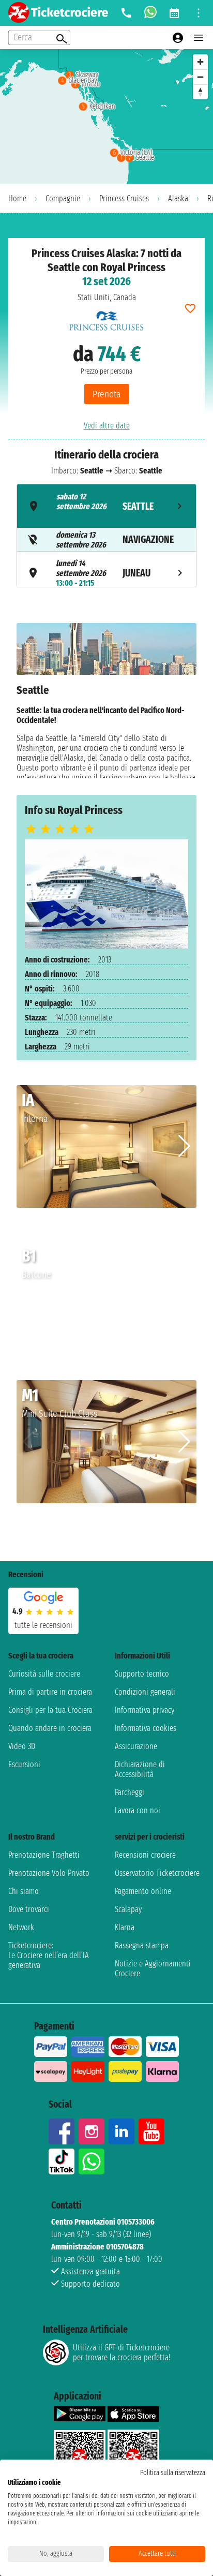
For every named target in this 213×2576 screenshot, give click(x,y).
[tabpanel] (106, 701)
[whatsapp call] (150, 13)
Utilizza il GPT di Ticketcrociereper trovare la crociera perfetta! (121, 2352)
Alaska (178, 198)
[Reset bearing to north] (200, 92)
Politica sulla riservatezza (173, 2473)
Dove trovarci (29, 1909)
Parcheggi (130, 1792)
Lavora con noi (138, 1810)
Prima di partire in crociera (50, 1692)
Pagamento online (143, 1891)
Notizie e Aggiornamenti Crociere (153, 1968)
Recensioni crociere (145, 1855)
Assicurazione (136, 1746)
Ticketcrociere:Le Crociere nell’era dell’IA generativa (49, 1955)
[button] (184, 1146)
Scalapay (128, 1909)
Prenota (107, 394)
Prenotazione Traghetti (44, 1855)
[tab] (106, 506)
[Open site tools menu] (199, 13)
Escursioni (24, 1764)
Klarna (125, 1927)
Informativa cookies (146, 1728)
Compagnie (63, 198)
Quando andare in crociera (50, 1728)
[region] (106, 116)
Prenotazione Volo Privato (49, 1873)
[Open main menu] (199, 38)
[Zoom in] (200, 62)
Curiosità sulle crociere (44, 1674)
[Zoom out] (200, 77)
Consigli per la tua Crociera (50, 1710)
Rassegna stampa (142, 1945)
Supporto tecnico (142, 1674)
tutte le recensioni (43, 1625)
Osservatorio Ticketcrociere (157, 1873)
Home (17, 198)
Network (21, 1927)
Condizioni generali (145, 1692)
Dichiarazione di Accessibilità (140, 1769)
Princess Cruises (124, 198)
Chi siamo (24, 1891)
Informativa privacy (144, 1710)
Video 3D (22, 1746)
